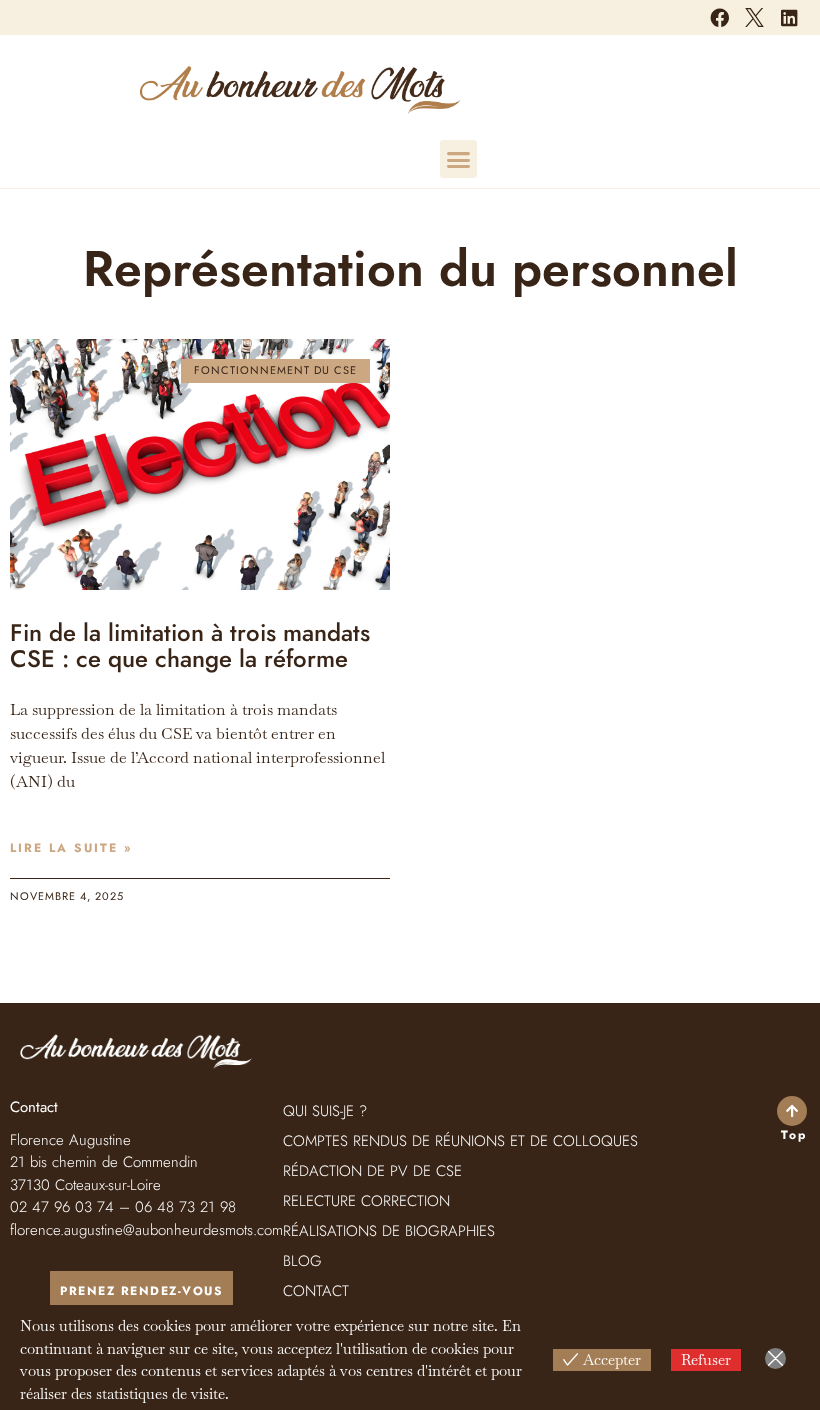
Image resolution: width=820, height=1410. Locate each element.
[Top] (792, 1111)
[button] (459, 159)
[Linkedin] (790, 17)
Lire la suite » (71, 848)
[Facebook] (719, 17)
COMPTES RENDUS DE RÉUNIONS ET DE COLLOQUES (460, 1141)
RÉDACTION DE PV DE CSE (372, 1171)
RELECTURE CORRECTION (366, 1201)
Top (794, 1135)
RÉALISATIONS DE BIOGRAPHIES (389, 1231)
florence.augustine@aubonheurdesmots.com (146, 1230)
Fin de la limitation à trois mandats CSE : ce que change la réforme (190, 645)
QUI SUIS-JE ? (325, 1111)
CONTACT (316, 1291)
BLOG (302, 1261)
